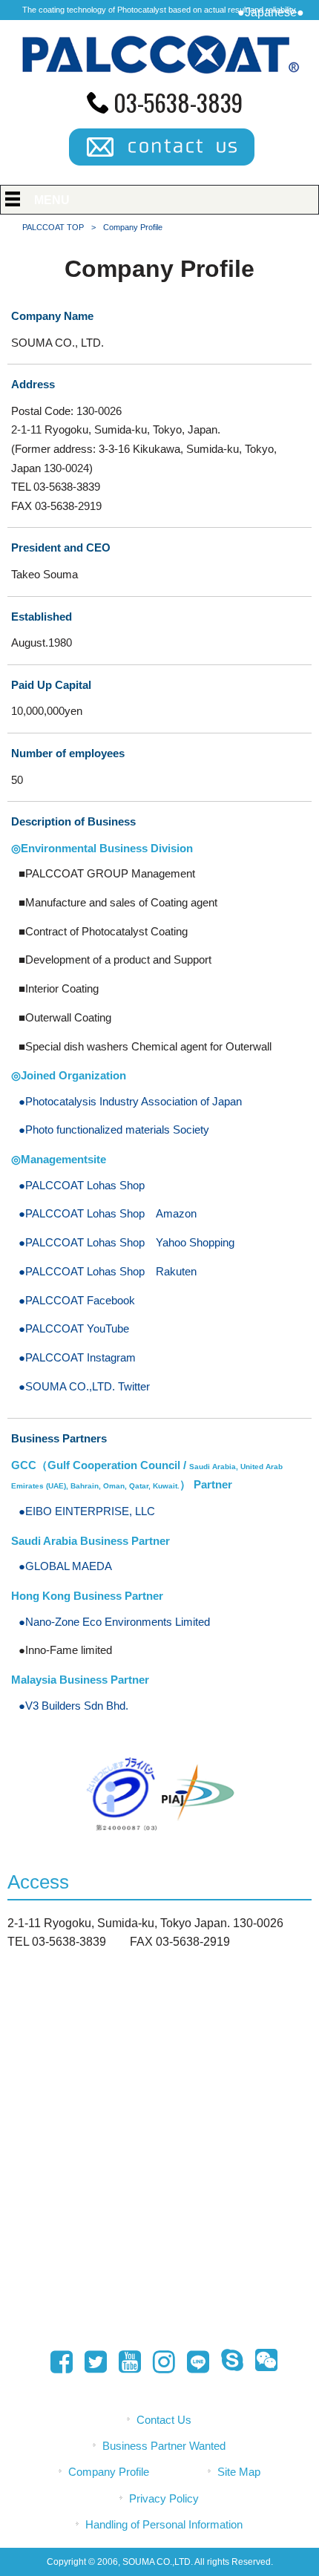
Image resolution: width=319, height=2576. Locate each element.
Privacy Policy (164, 2499)
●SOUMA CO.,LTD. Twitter (84, 1387)
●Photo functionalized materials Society (114, 1130)
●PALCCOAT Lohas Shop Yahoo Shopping (126, 1243)
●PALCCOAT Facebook (77, 1301)
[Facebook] (57, 2362)
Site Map (239, 2472)
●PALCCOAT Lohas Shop (82, 1186)
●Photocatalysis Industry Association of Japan (130, 1102)
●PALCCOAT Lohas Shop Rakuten (108, 1272)
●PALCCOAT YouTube (74, 1329)
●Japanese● (271, 12)
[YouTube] (125, 2362)
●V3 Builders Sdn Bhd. (73, 1706)
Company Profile (109, 2472)
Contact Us (164, 2420)
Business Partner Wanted (164, 2446)
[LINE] (194, 2364)
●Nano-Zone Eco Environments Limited (114, 1622)
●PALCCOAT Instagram (77, 1358)
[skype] (228, 2362)
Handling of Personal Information (164, 2525)
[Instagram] (159, 2362)
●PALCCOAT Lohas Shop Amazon (108, 1214)
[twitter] (91, 2362)
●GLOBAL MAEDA (65, 1566)
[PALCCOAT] (160, 75)
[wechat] (262, 2362)
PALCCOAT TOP (53, 227)
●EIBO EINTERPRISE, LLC (87, 1511)
